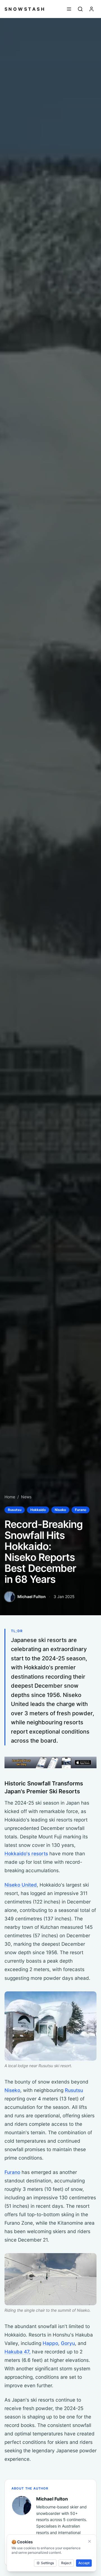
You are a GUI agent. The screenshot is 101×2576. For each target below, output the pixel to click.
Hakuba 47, (18, 2352)
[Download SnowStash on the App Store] (50, 1762)
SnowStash (25, 9)
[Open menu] (69, 9)
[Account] (91, 9)
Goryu (68, 2343)
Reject (66, 2563)
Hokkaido (38, 1510)
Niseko (60, 1510)
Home (10, 1497)
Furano (81, 1510)
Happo (50, 2343)
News (26, 1497)
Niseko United (21, 1885)
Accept (84, 2563)
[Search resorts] (80, 9)
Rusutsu (15, 1510)
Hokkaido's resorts (26, 1853)
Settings (47, 2563)
